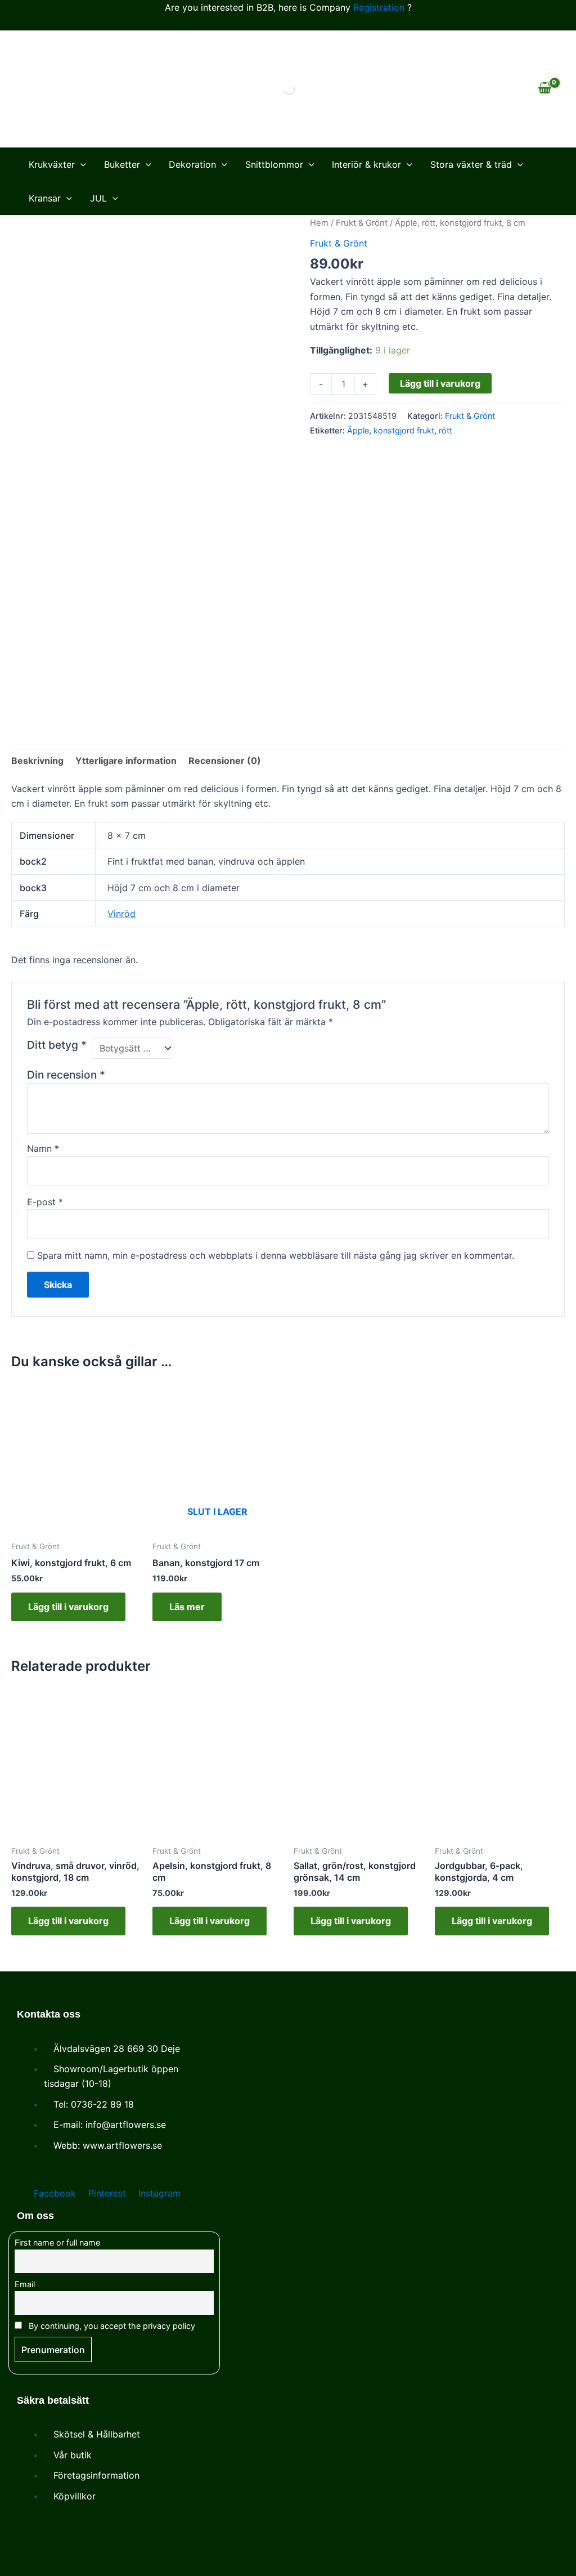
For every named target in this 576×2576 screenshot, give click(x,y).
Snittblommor (274, 164)
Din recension (66, 1075)
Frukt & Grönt (362, 223)
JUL (98, 198)
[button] (80, 164)
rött (445, 430)
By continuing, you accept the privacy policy (111, 2326)
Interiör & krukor (366, 164)
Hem (319, 223)
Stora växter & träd (471, 164)
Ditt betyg (57, 1045)
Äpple (358, 430)
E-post (45, 1202)
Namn (43, 1148)
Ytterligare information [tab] (126, 761)
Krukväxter (52, 164)
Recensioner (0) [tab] (225, 761)
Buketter (122, 164)
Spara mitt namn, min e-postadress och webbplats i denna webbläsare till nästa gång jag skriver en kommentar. (276, 1255)
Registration (379, 7)
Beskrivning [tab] (37, 761)
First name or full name (57, 2242)
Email (25, 2284)
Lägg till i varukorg (440, 383)
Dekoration (192, 164)
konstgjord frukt (404, 430)
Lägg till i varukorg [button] (68, 1607)
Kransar (45, 198)
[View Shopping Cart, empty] (544, 89)
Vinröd (121, 914)
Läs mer (187, 1607)
